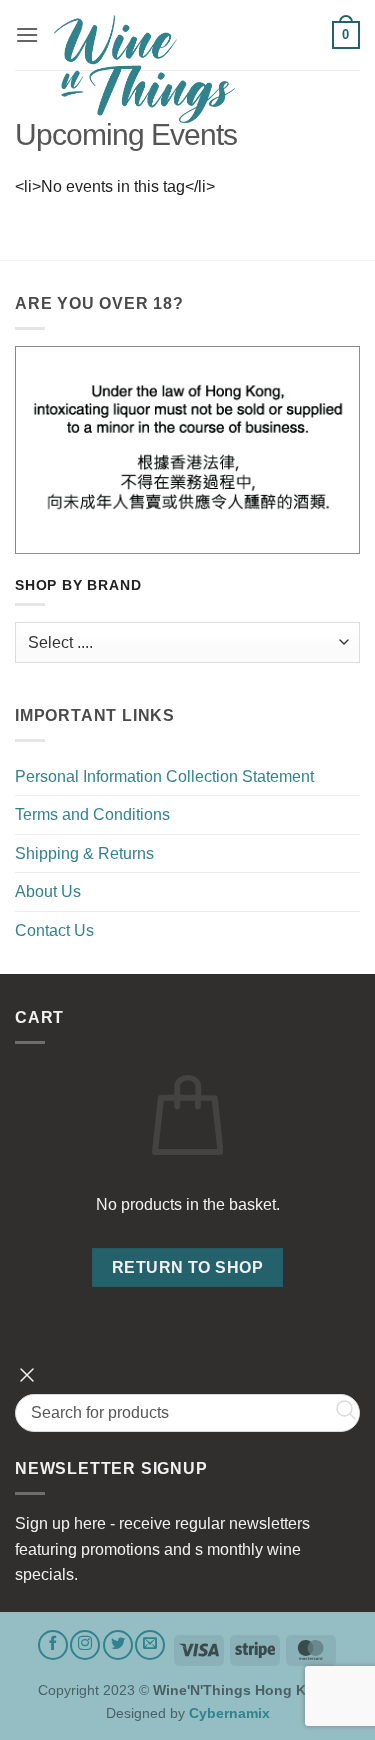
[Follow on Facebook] (53, 1645)
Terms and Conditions (92, 814)
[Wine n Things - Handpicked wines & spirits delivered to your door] (185, 69)
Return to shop (188, 1267)
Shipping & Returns (84, 853)
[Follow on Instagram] (85, 1645)
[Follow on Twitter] (118, 1645)
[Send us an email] (150, 1645)
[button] (27, 34)
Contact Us (54, 930)
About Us (48, 891)
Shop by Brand (78, 585)
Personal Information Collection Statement (164, 776)
